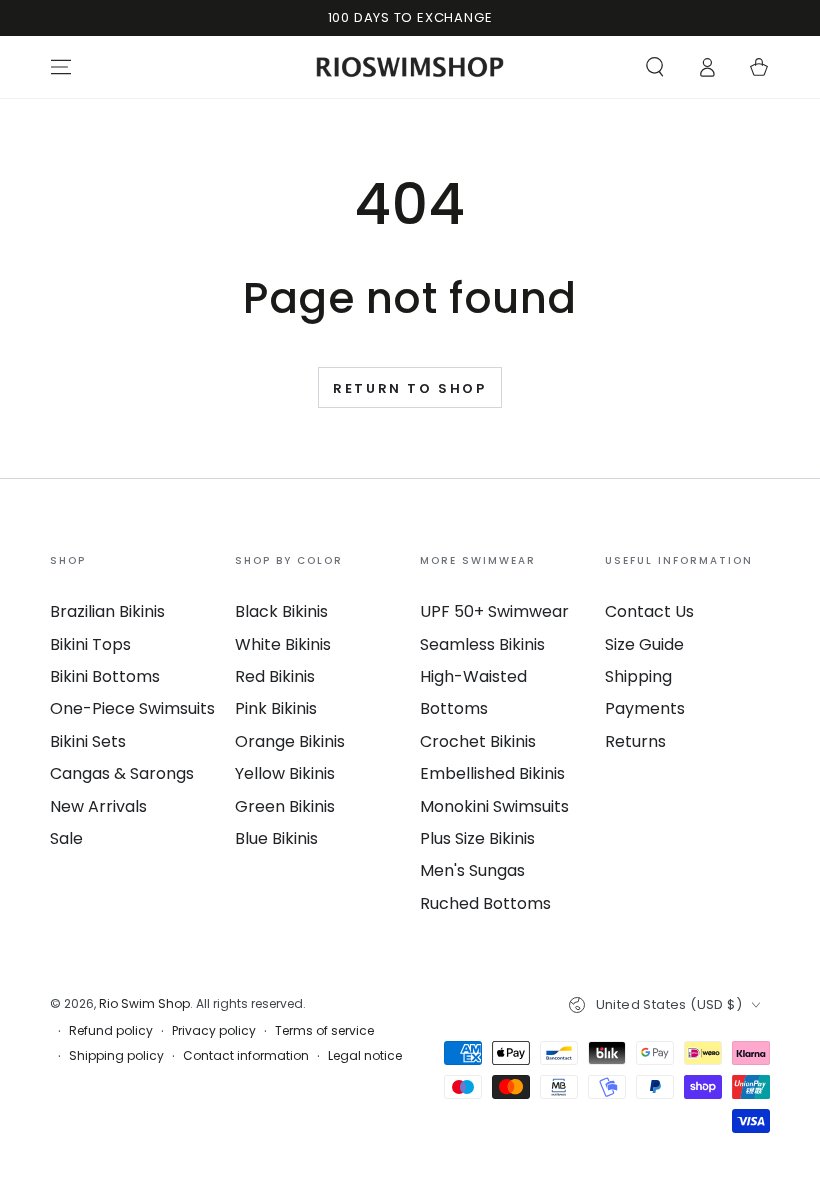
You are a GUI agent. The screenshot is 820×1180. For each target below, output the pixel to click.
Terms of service (324, 1031)
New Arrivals (98, 806)
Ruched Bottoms (485, 903)
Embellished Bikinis (492, 773)
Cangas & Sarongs (122, 773)
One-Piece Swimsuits (132, 708)
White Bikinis (283, 644)
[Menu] (61, 67)
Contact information (246, 1056)
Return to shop (409, 388)
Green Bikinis (285, 806)
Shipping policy (116, 1056)
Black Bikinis (281, 611)
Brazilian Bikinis (107, 611)
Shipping (638, 676)
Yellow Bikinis (285, 773)
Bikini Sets (88, 741)
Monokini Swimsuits (494, 806)
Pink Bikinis (276, 708)
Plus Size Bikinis (477, 838)
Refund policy (111, 1031)
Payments (645, 708)
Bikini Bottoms (105, 676)
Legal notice (365, 1056)
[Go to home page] (410, 67)
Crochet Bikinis (478, 741)
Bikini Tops (90, 644)
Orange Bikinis (290, 741)
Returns (635, 741)
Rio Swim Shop (144, 1003)
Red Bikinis (275, 676)
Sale (66, 838)
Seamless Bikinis (482, 644)
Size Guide (644, 644)
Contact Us (649, 611)
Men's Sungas (472, 870)
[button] (655, 67)
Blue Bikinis (276, 838)
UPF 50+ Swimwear (494, 611)
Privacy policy (214, 1031)
